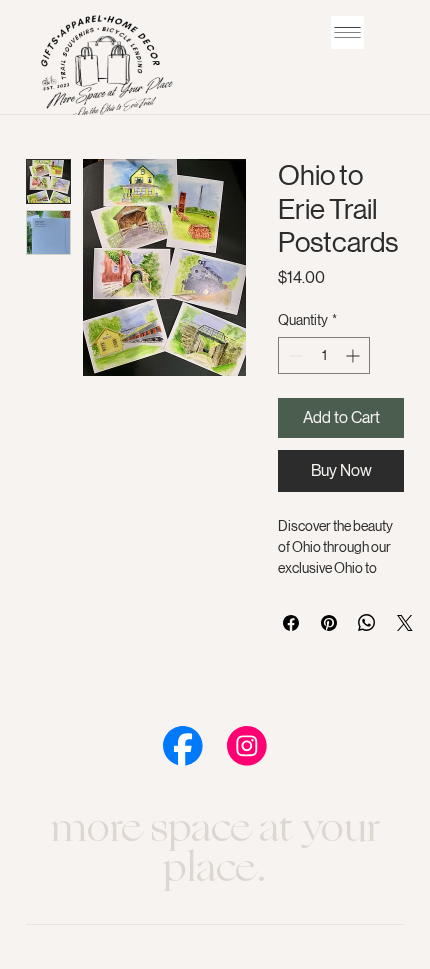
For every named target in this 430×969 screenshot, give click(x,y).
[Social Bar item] (183, 746)
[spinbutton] (324, 355)
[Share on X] (405, 623)
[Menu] (347, 32)
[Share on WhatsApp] (367, 623)
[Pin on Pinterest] (329, 623)
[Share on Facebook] (291, 623)
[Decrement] (293, 355)
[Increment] (354, 355)
